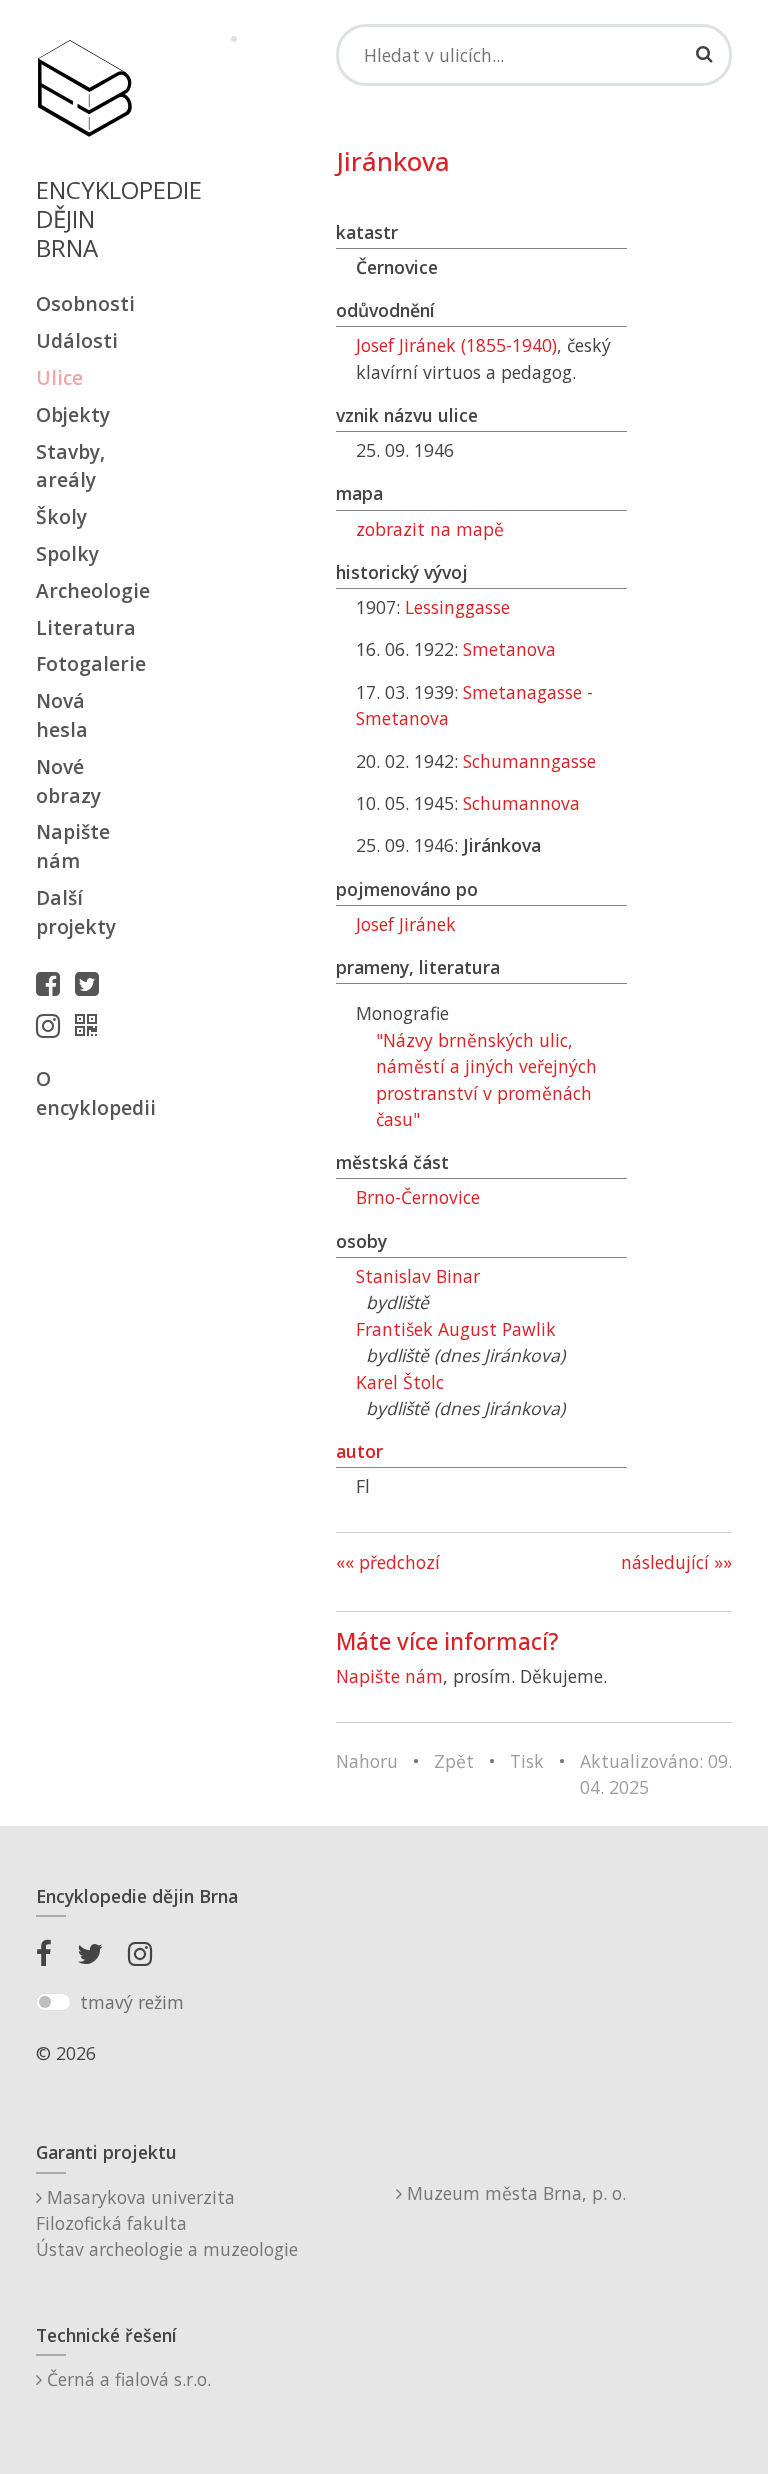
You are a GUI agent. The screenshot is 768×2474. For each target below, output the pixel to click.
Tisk (527, 1761)
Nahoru (367, 1761)
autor (359, 1451)
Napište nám (73, 846)
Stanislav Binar (418, 1276)
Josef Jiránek (406, 924)
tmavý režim (132, 2002)
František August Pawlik (456, 1329)
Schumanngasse (529, 761)
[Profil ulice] (91, 1025)
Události (77, 340)
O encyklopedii (84, 1093)
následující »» (676, 1562)
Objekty (73, 414)
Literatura (84, 627)
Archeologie (84, 590)
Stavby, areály (70, 466)
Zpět (454, 1761)
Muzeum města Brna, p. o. (514, 2193)
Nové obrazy (68, 781)
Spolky (67, 553)
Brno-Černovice (418, 1197)
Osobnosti (84, 303)
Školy (61, 516)
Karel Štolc (400, 1382)
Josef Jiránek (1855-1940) (456, 345)
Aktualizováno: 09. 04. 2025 (656, 1774)
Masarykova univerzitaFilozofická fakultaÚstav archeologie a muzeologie (167, 2223)
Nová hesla (62, 715)
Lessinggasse (457, 607)
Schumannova (521, 803)
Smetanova (509, 649)
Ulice (59, 377)
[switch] (53, 2002)
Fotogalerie (84, 663)
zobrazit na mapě (430, 529)
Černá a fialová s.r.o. (126, 2379)
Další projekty (76, 912)
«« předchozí (388, 1562)
